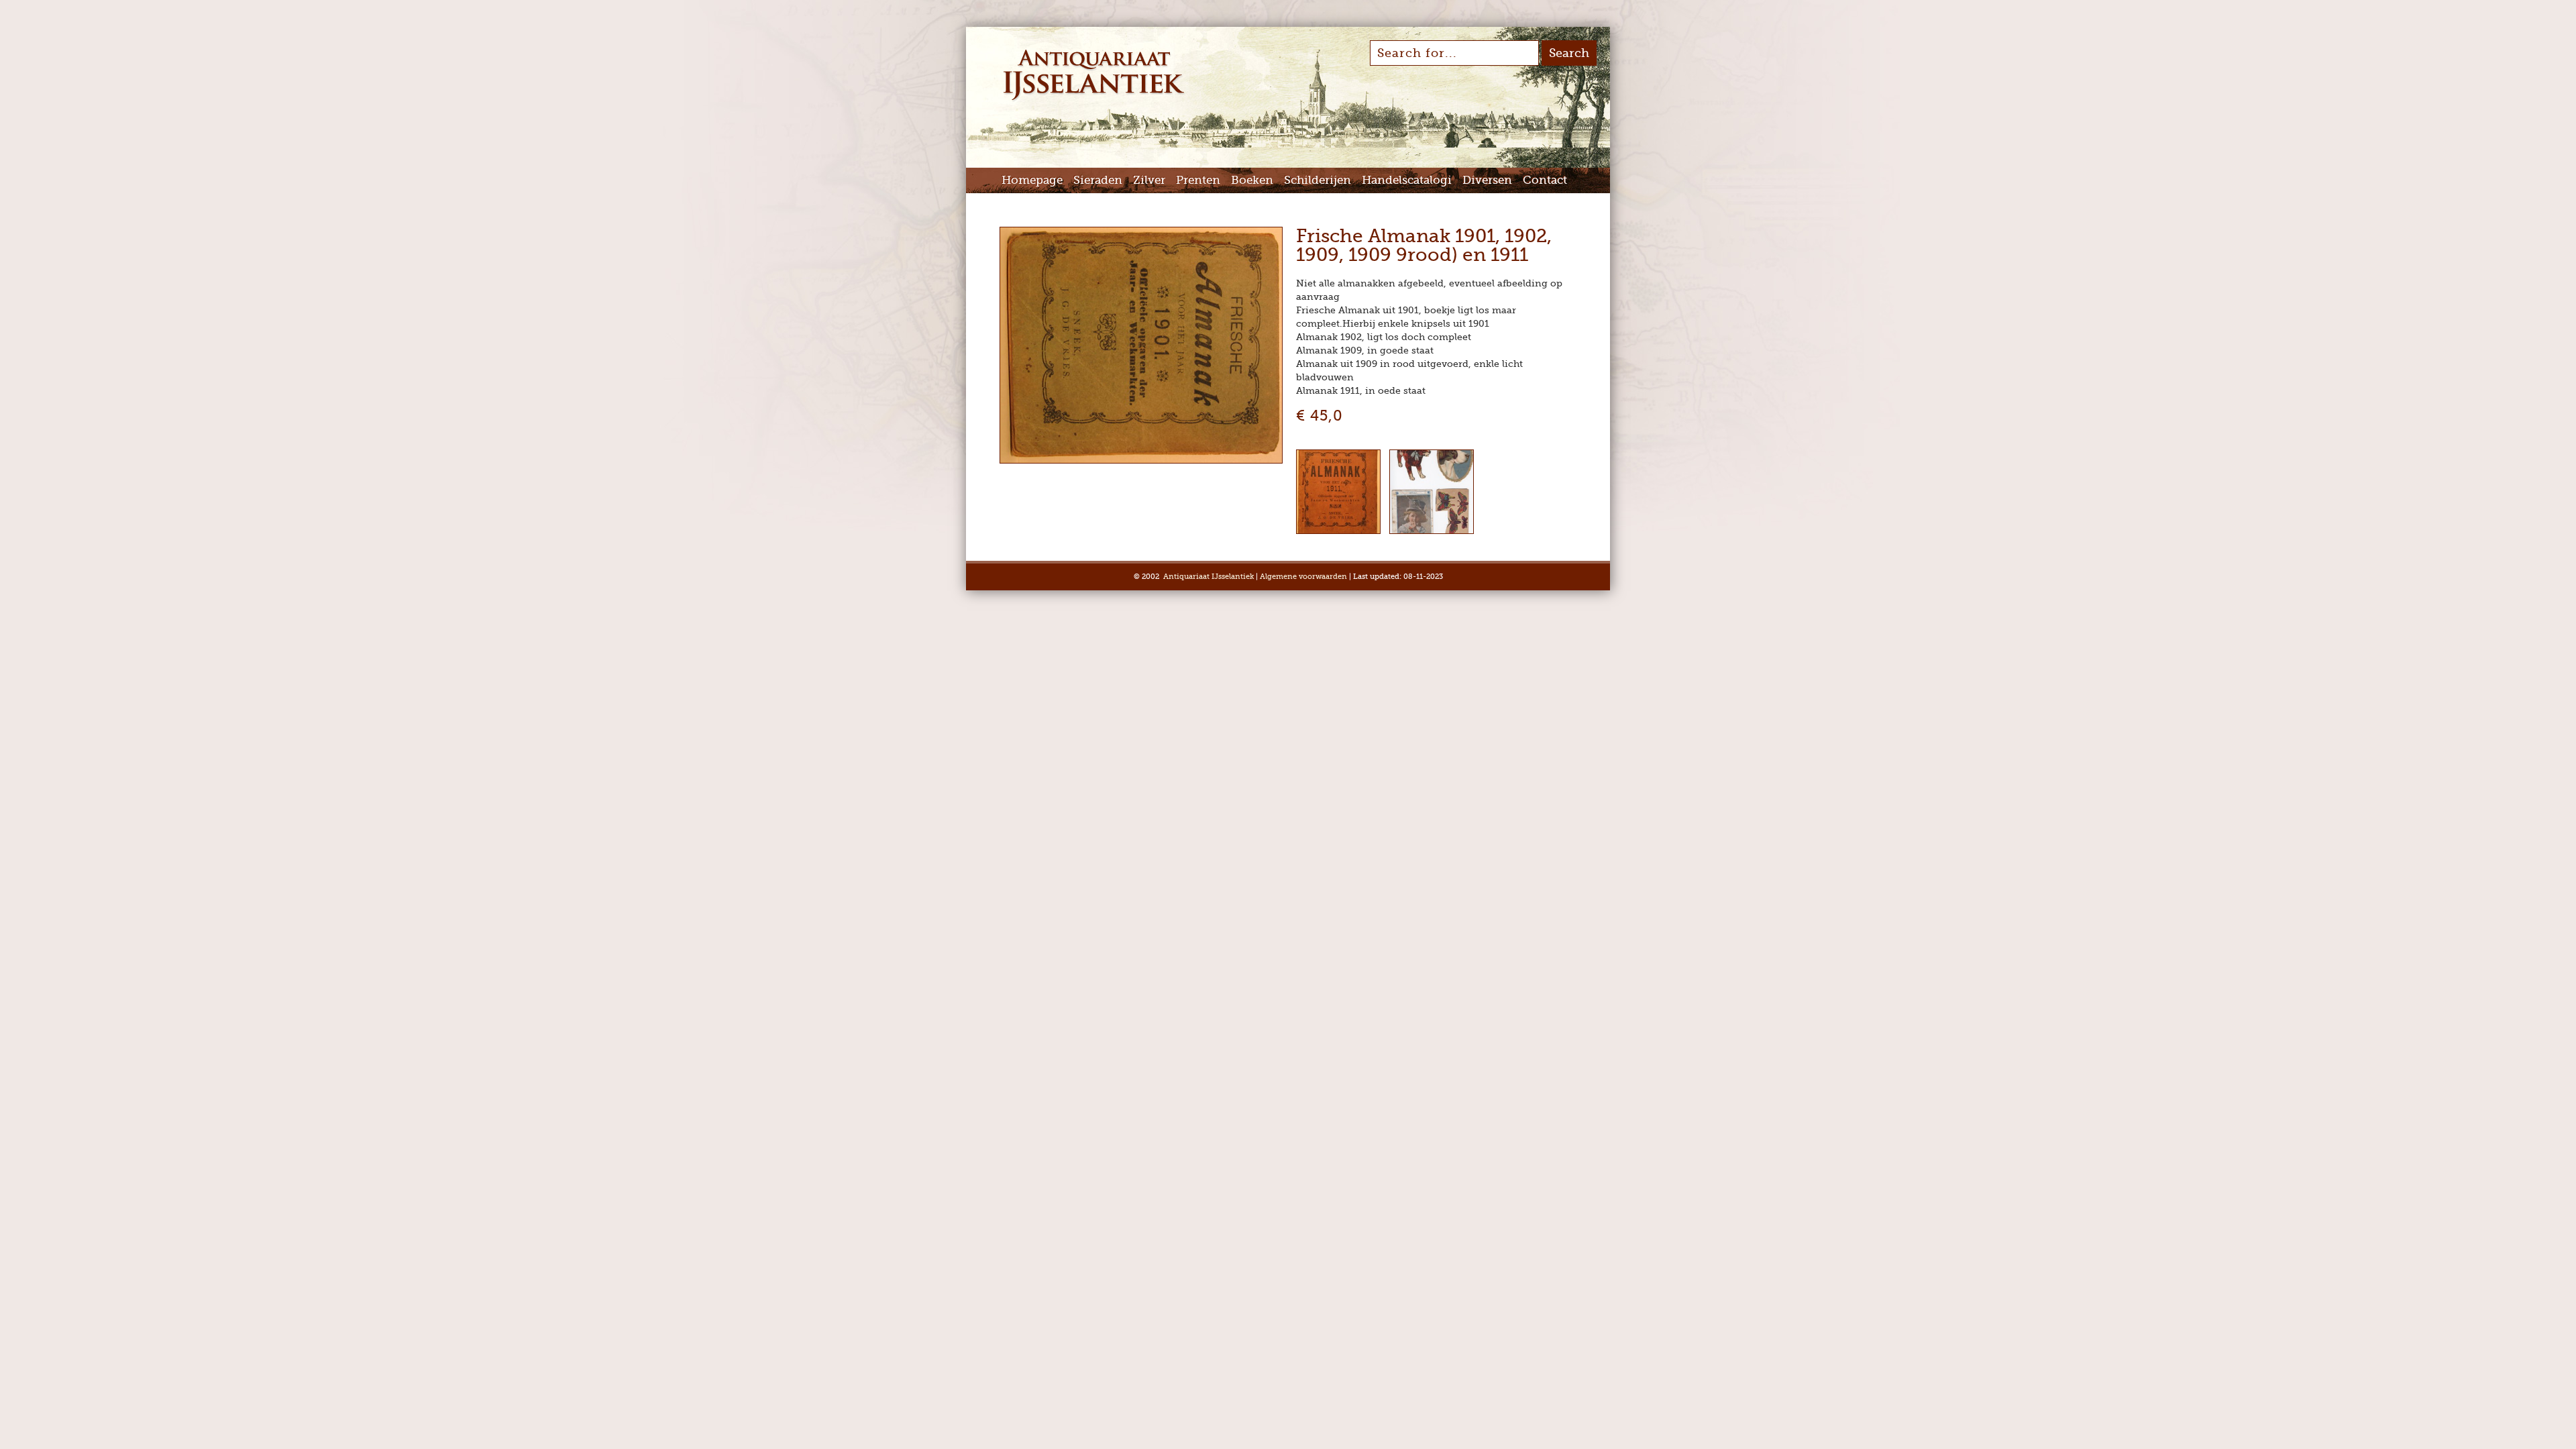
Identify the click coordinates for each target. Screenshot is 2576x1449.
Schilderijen (1318, 180)
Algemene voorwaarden (1303, 577)
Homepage (1032, 180)
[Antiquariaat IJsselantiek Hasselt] (1094, 99)
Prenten (1198, 180)
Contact (1545, 180)
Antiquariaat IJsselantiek (1209, 577)
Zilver (1149, 180)
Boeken (1252, 180)
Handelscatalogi (1407, 180)
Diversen (1487, 180)
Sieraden (1098, 180)
